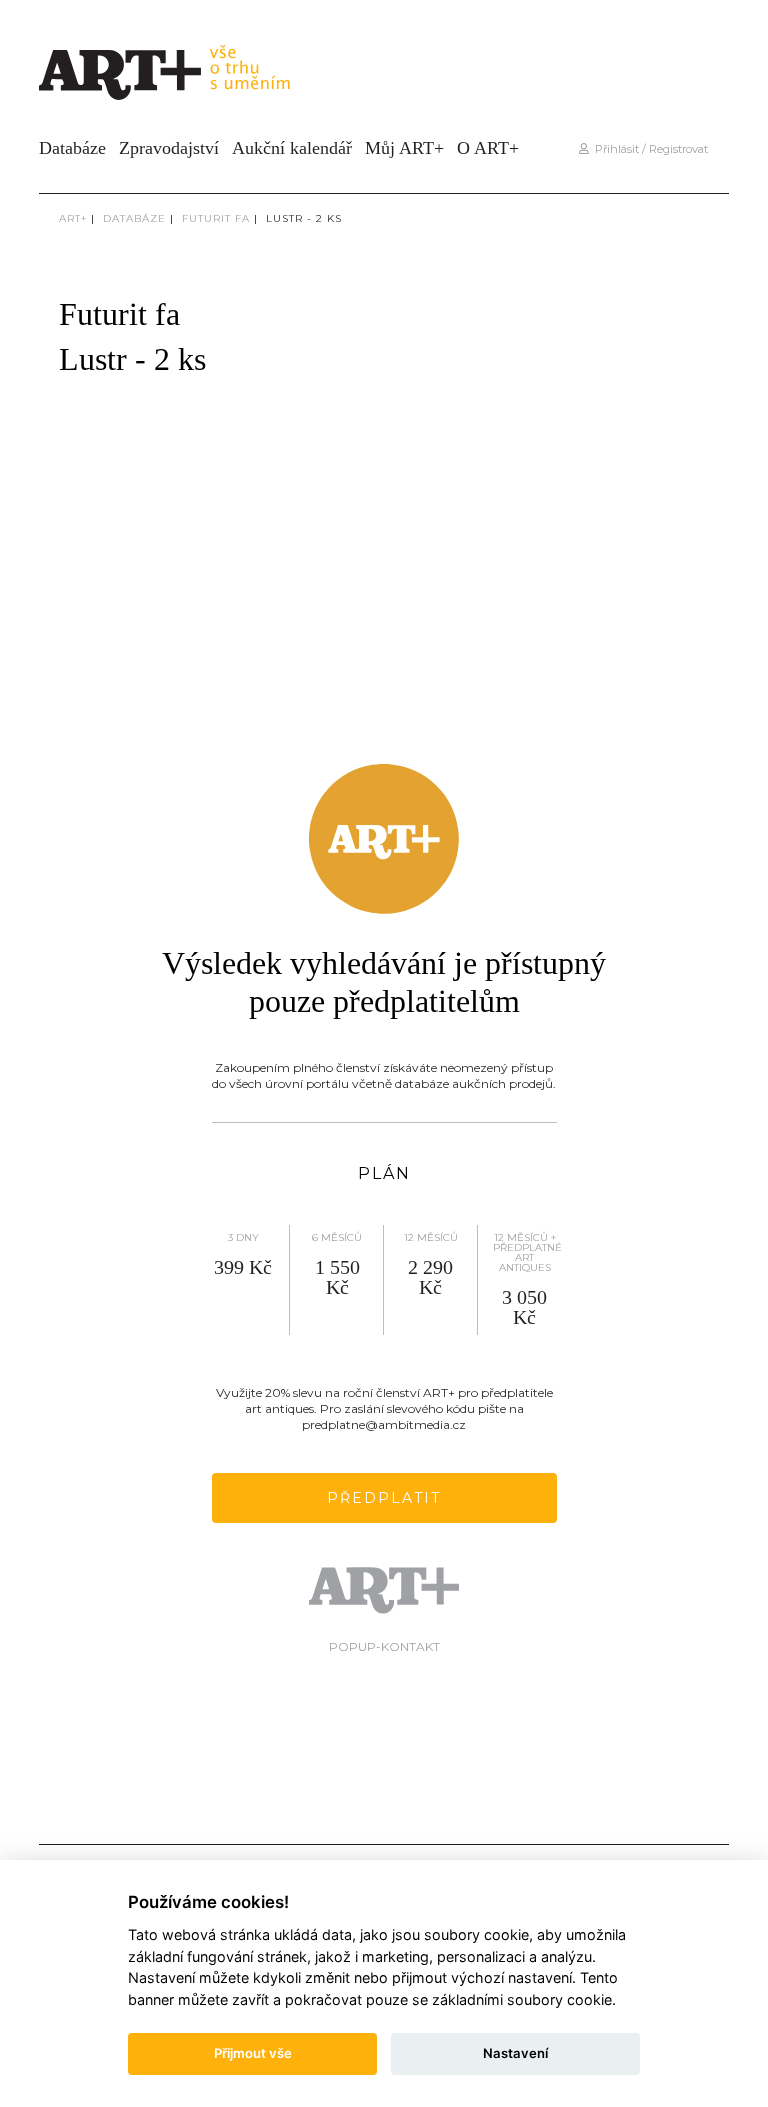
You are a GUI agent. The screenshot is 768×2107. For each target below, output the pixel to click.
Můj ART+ (404, 148)
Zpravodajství (169, 148)
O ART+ (488, 148)
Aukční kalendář (292, 148)
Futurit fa (216, 218)
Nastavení (515, 2053)
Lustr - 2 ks (304, 218)
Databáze (72, 148)
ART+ (73, 218)
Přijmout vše (253, 2053)
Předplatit (384, 1498)
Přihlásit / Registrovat (648, 149)
